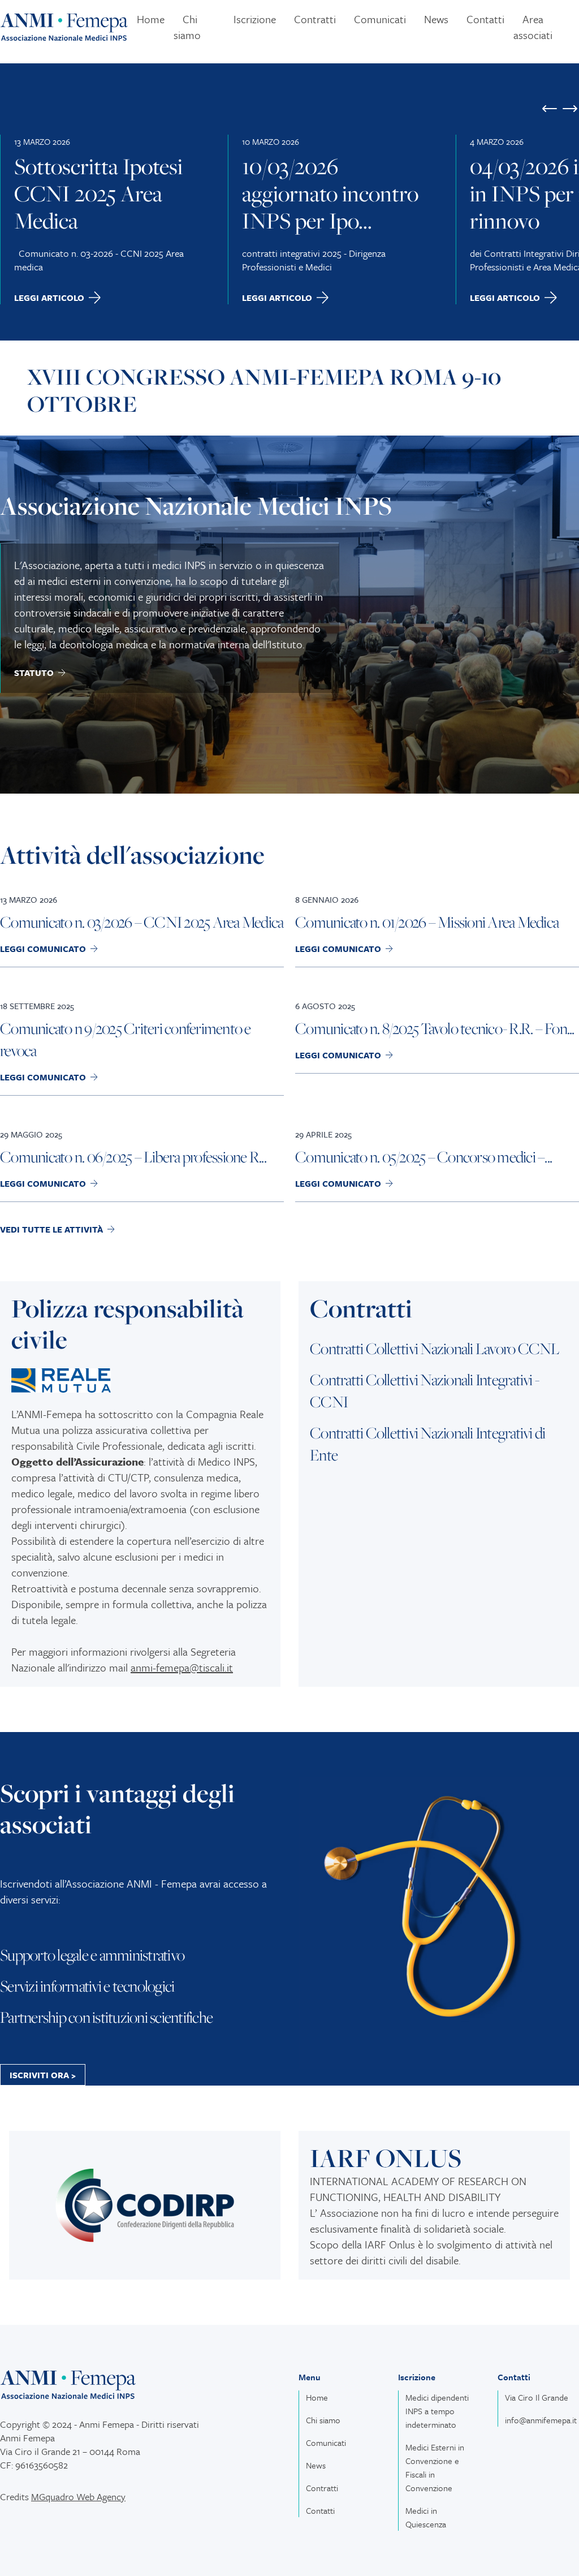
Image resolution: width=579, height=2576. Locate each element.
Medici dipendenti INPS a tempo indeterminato (437, 2411)
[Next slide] (570, 109)
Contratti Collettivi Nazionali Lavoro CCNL (435, 1348)
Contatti (485, 19)
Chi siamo (187, 27)
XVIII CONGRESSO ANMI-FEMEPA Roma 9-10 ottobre (264, 390)
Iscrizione (255, 19)
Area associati (533, 27)
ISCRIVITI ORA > (43, 2075)
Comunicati (380, 19)
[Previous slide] (550, 109)
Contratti (315, 19)
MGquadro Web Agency (78, 2497)
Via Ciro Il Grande (537, 2397)
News (436, 19)
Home (151, 19)
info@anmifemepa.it (541, 2420)
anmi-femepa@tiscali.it (182, 1667)
